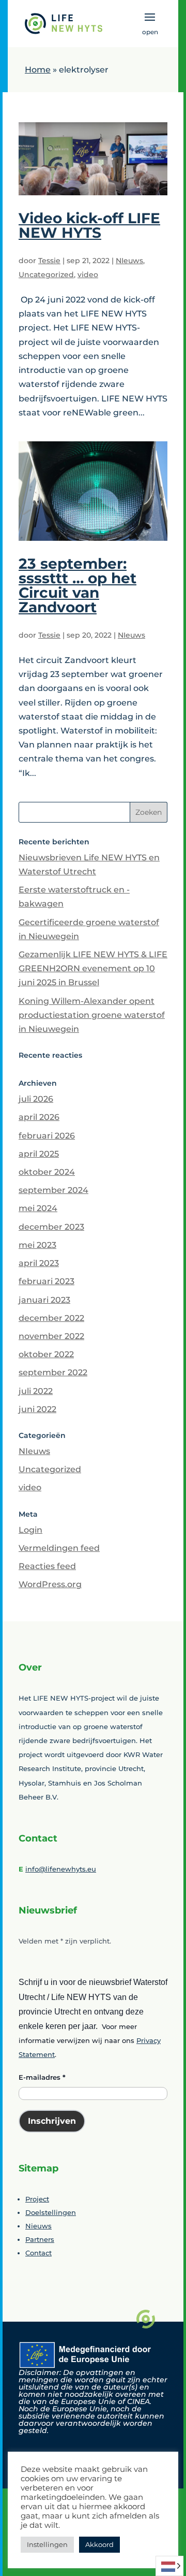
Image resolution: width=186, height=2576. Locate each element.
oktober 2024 (47, 1172)
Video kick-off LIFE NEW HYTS (89, 225)
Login (30, 1530)
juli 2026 (36, 1099)
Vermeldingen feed (59, 1548)
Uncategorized (46, 275)
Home (38, 70)
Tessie (49, 261)
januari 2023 (44, 1300)
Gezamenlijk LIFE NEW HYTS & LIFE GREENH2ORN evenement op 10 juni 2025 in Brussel (93, 968)
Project (37, 2199)
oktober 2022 (46, 1354)
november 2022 (51, 1336)
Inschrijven (52, 2121)
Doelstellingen (51, 2212)
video (88, 275)
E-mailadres (42, 2077)
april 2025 (39, 1154)
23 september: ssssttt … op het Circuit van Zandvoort (78, 585)
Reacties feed (47, 1566)
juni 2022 (37, 1409)
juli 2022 (36, 1391)
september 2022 (53, 1372)
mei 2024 (38, 1208)
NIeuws (129, 261)
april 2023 (39, 1263)
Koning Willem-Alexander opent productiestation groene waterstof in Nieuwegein (92, 1015)
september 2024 (53, 1190)
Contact (38, 2253)
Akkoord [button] (99, 2544)
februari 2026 (47, 1136)
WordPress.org (50, 1584)
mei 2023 (37, 1245)
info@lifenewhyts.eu (61, 1869)
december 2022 (51, 1318)
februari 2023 (47, 1281)
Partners (40, 2239)
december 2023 (51, 1227)
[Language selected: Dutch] (171, 2566)
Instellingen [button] (47, 2544)
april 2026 (39, 1117)
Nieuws (38, 2226)
